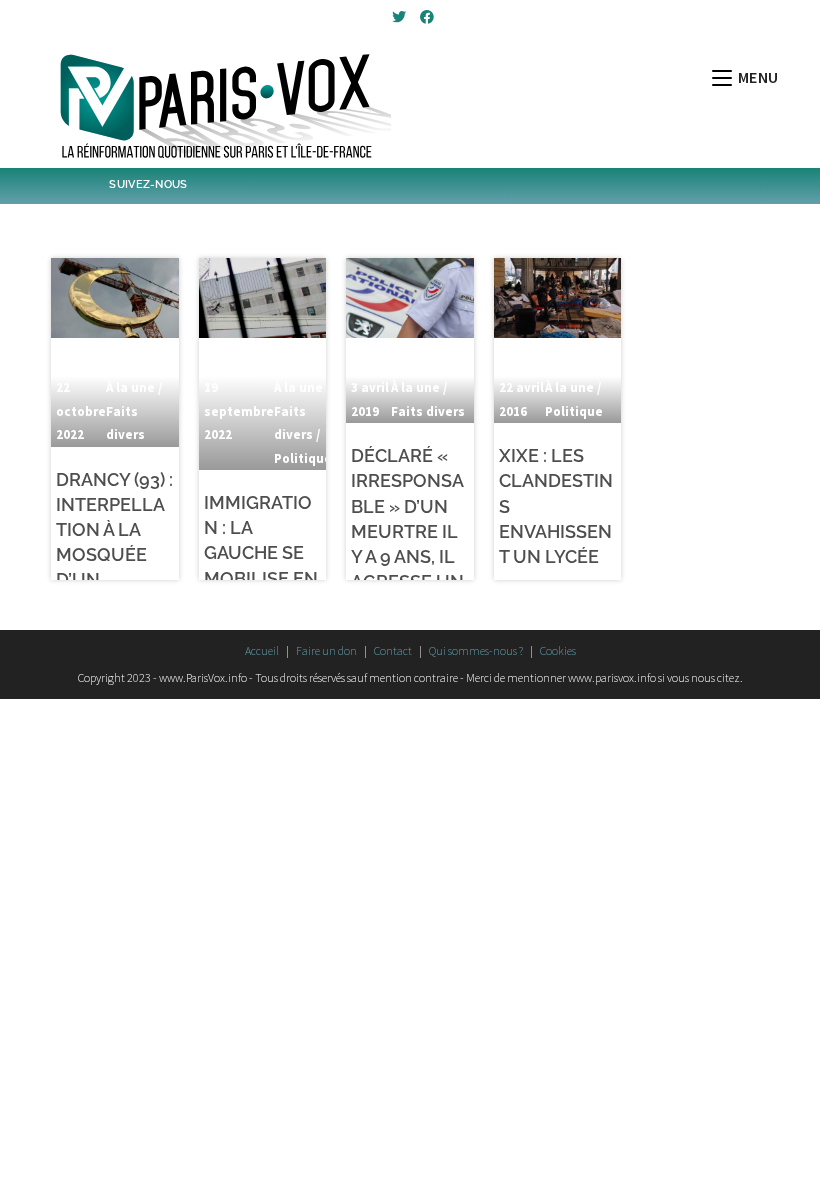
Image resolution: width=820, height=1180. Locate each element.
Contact (393, 650)
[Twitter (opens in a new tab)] (399, 17)
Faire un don (326, 650)
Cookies (558, 650)
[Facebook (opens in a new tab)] (424, 17)
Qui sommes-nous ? (476, 650)
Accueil (262, 650)
